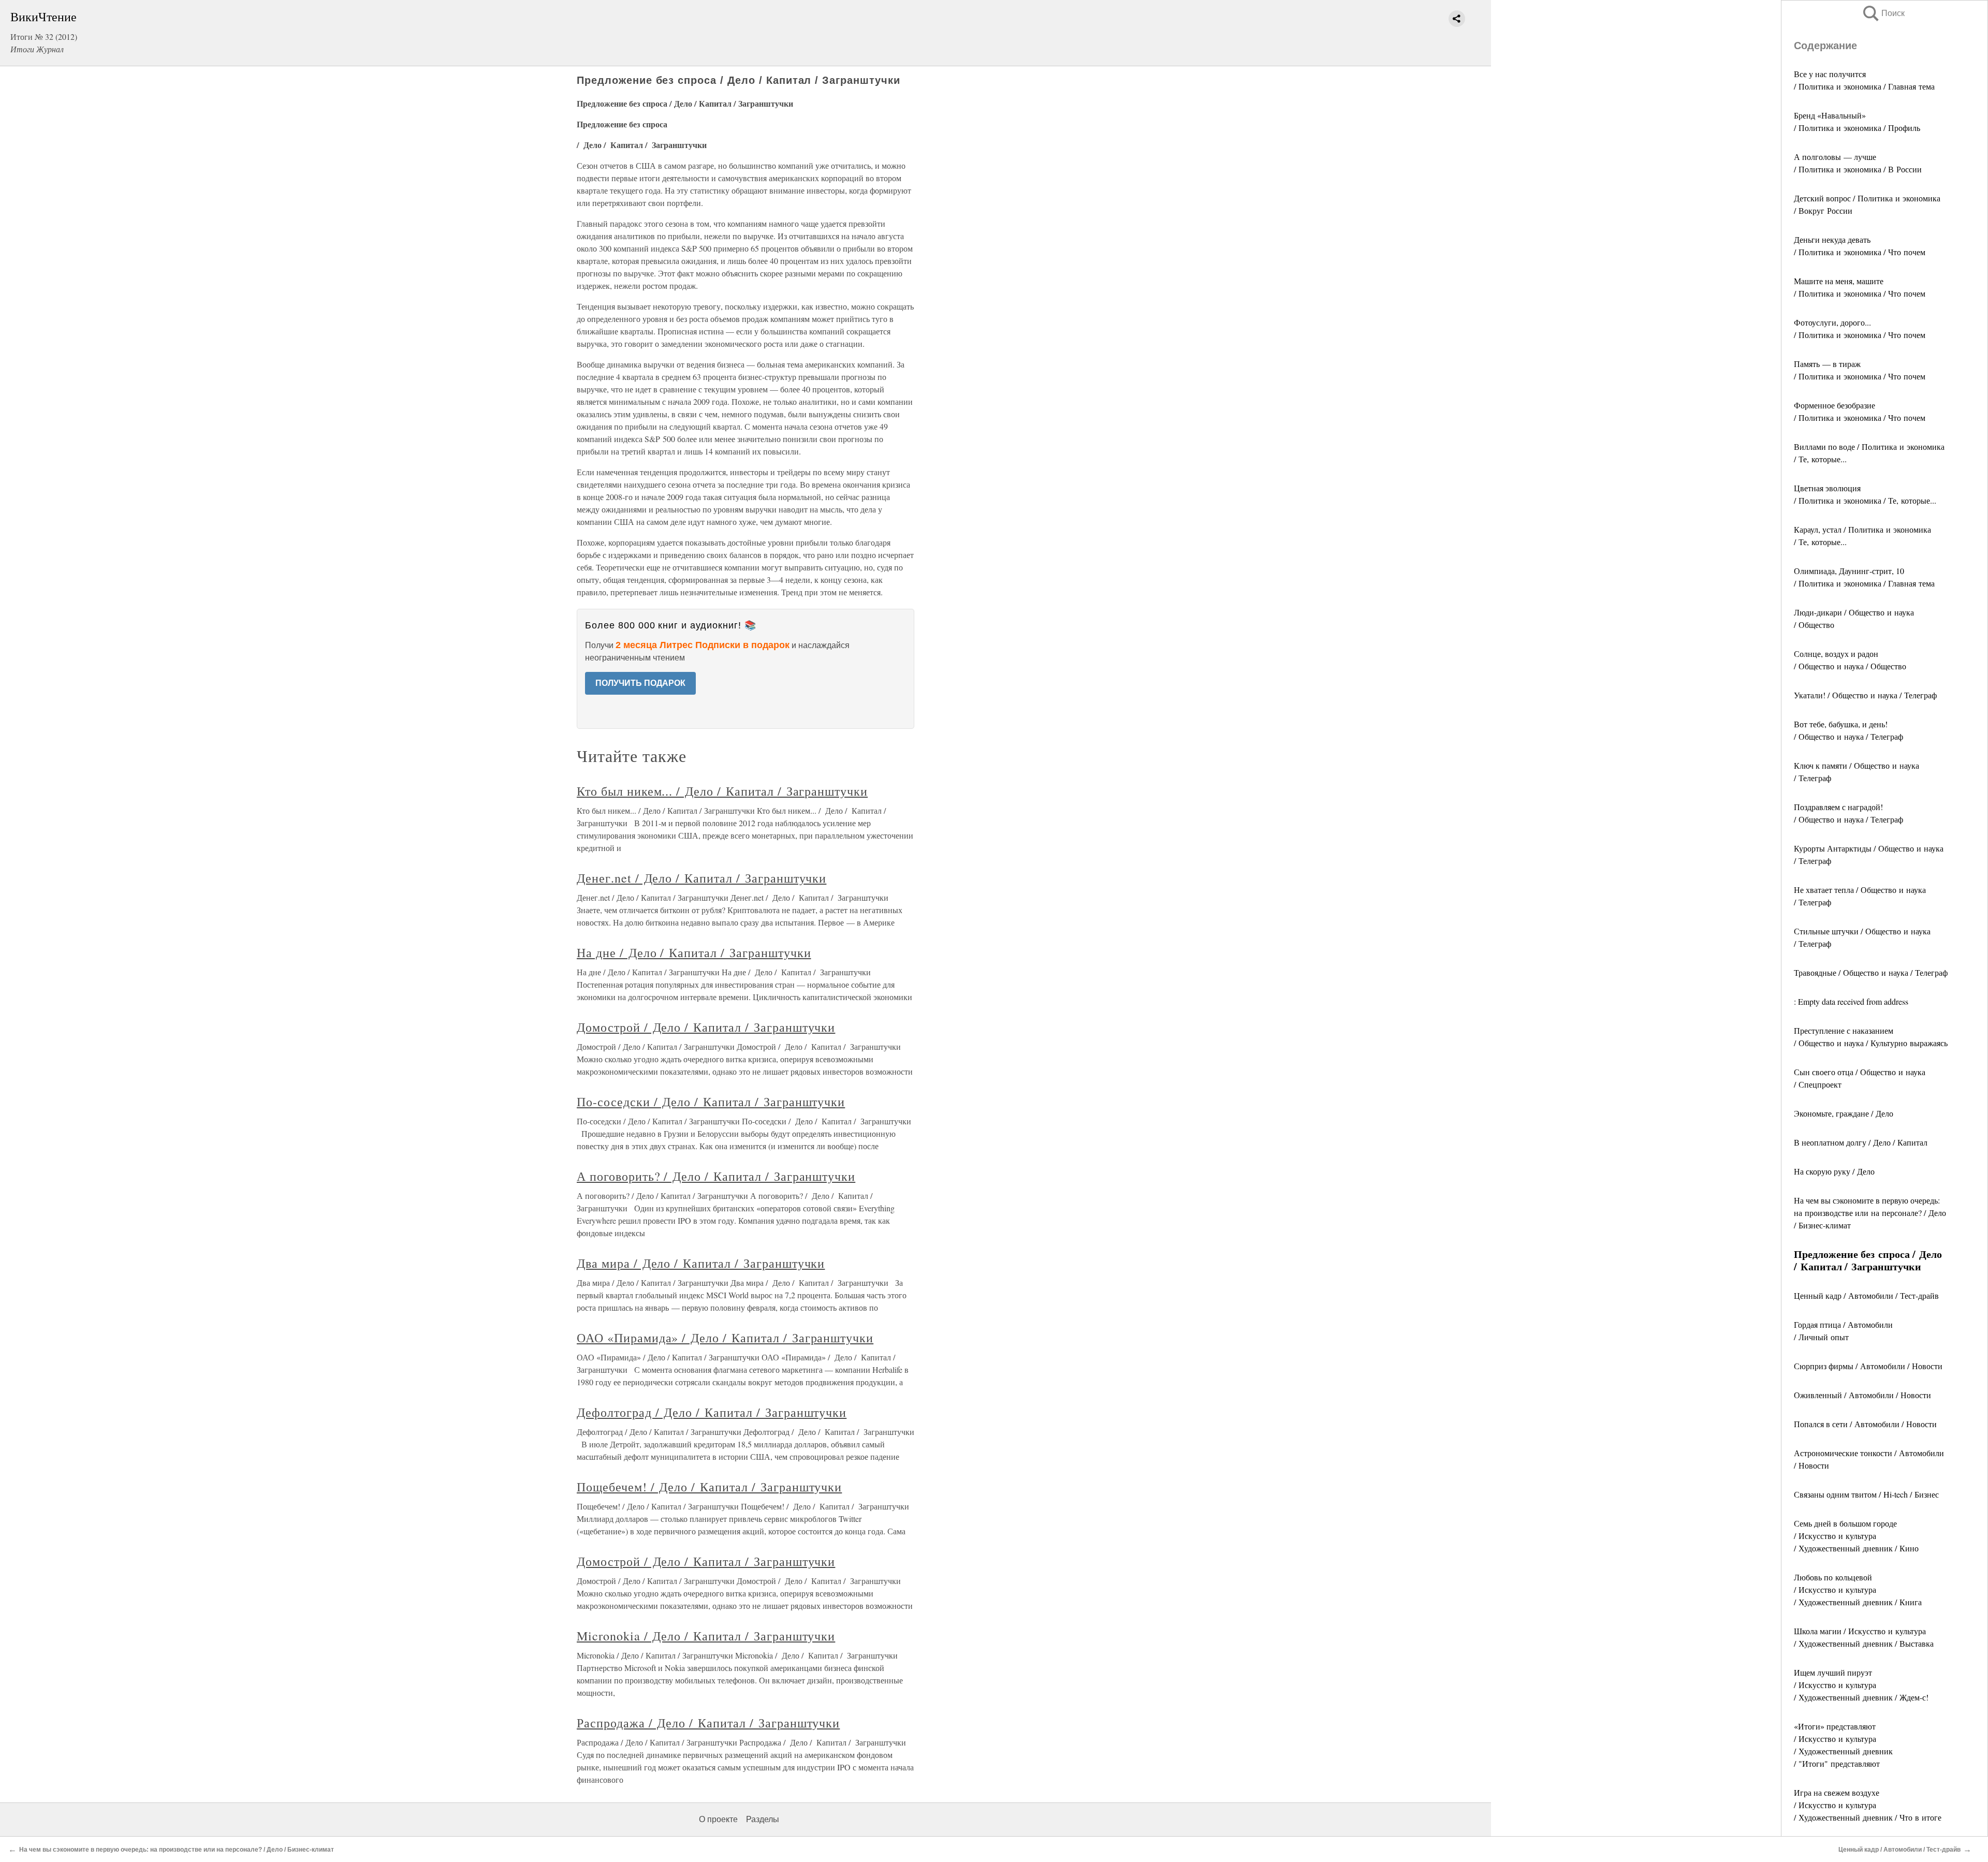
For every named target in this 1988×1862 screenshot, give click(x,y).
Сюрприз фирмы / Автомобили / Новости (1868, 1366)
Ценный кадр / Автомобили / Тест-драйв (1866, 1295)
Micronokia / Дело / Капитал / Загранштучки (706, 1636)
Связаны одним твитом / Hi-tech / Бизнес (1866, 1494)
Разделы (763, 1819)
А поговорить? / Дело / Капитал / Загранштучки (716, 1176)
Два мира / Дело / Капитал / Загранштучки (701, 1263)
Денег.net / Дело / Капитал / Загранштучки (701, 878)
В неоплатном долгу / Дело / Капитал (1861, 1142)
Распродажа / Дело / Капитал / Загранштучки (708, 1723)
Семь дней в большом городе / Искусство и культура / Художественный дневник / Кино (1856, 1536)
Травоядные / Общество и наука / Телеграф (1871, 972)
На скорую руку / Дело (1834, 1171)
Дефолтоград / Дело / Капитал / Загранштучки (712, 1412)
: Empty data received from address (1851, 1001)
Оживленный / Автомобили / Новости (1862, 1395)
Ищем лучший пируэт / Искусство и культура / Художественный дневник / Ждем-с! (1861, 1685)
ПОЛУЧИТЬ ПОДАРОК (640, 683)
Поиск (1883, 13)
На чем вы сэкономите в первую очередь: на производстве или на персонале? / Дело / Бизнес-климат (1870, 1213)
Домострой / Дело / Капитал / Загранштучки (706, 1027)
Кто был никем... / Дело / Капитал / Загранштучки (722, 791)
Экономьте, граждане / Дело (1844, 1113)
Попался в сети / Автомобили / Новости (1865, 1424)
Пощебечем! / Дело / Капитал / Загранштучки (709, 1487)
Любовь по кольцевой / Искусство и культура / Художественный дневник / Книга (1858, 1589)
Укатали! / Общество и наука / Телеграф (1865, 695)
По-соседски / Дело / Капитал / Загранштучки (711, 1102)
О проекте (718, 1819)
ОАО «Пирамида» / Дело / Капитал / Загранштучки (725, 1338)
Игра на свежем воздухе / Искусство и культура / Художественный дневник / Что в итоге (1868, 1805)
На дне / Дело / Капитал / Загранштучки (694, 952)
